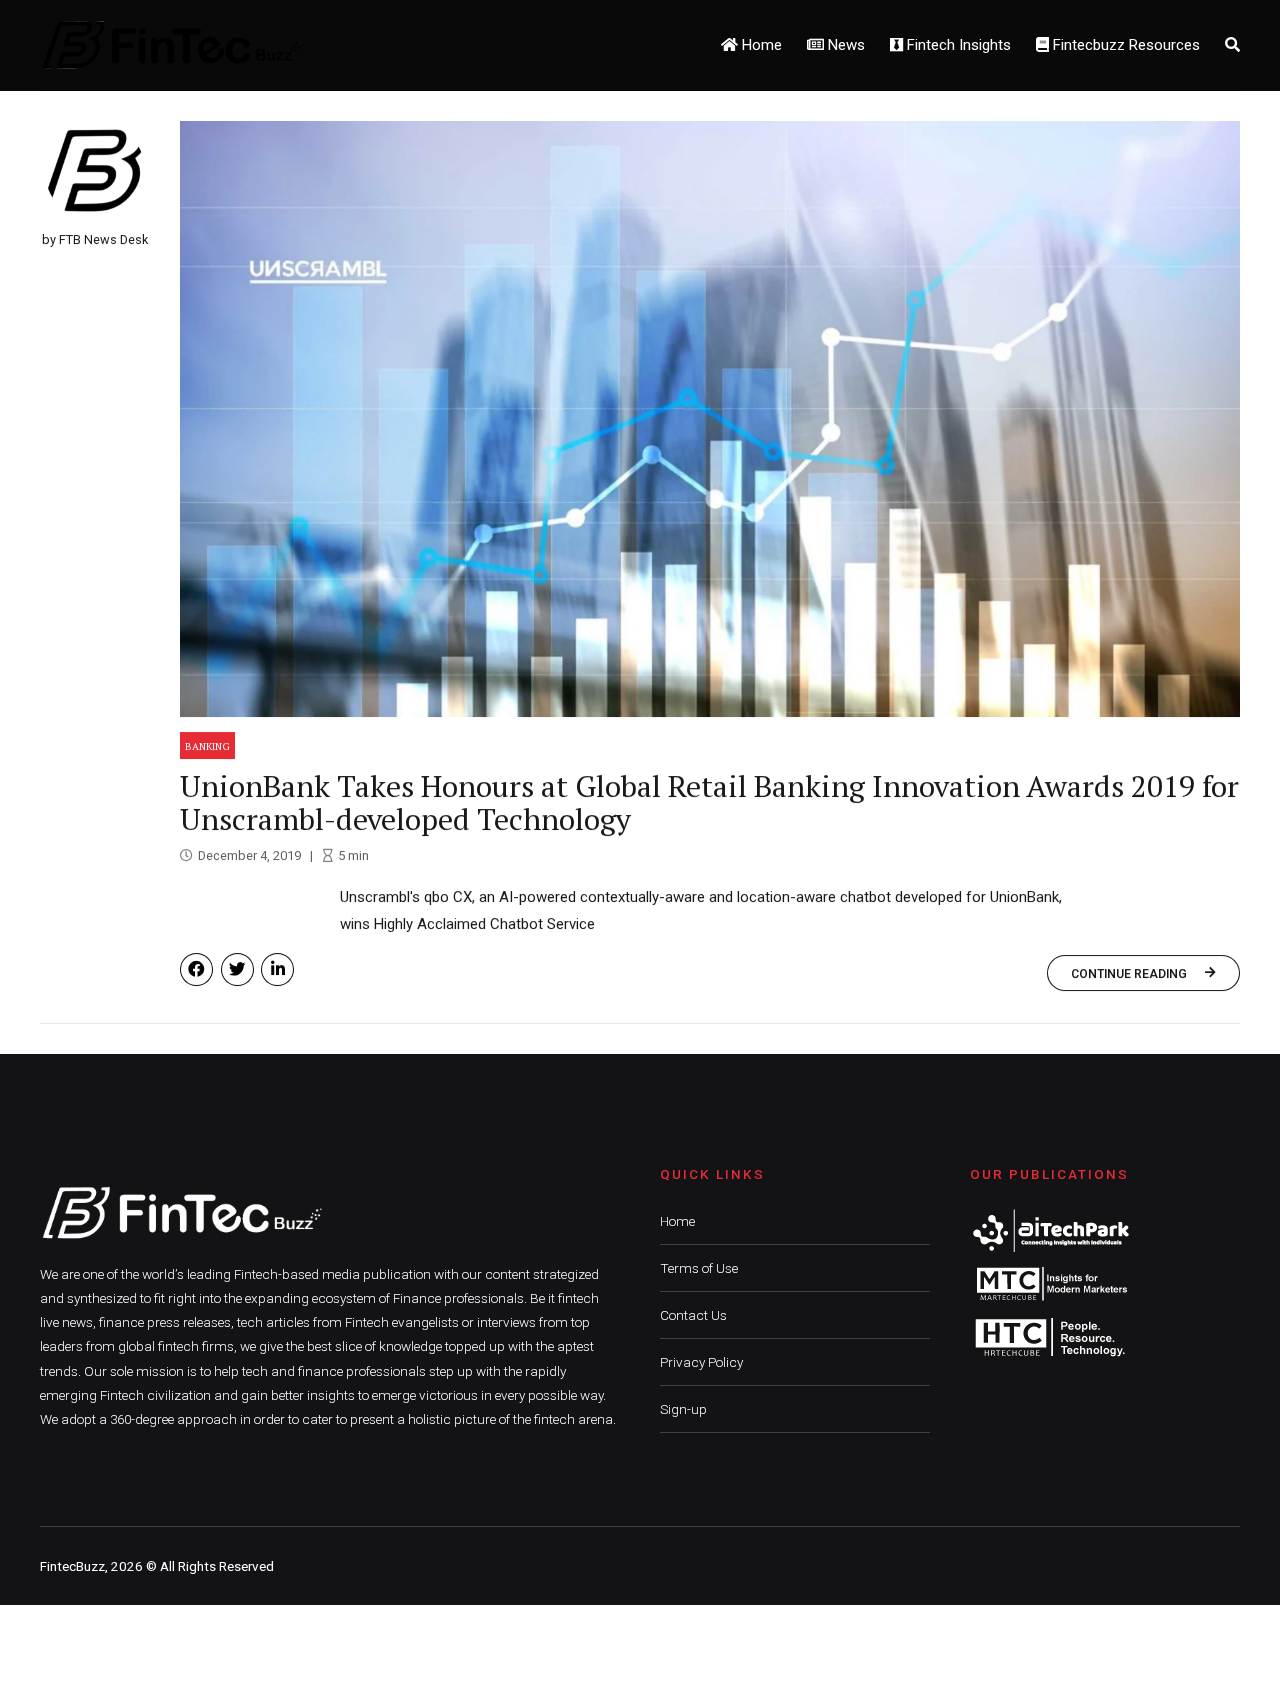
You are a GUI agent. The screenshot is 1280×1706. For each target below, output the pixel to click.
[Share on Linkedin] (277, 969)
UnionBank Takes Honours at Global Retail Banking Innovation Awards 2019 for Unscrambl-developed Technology (709, 802)
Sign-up (683, 1409)
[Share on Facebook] (196, 969)
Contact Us (693, 1315)
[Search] (1232, 45)
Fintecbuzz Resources (1124, 45)
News (844, 45)
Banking (207, 746)
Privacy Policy (701, 1362)
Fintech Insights (957, 45)
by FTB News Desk (95, 239)
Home (760, 45)
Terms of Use (699, 1268)
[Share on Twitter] (237, 969)
